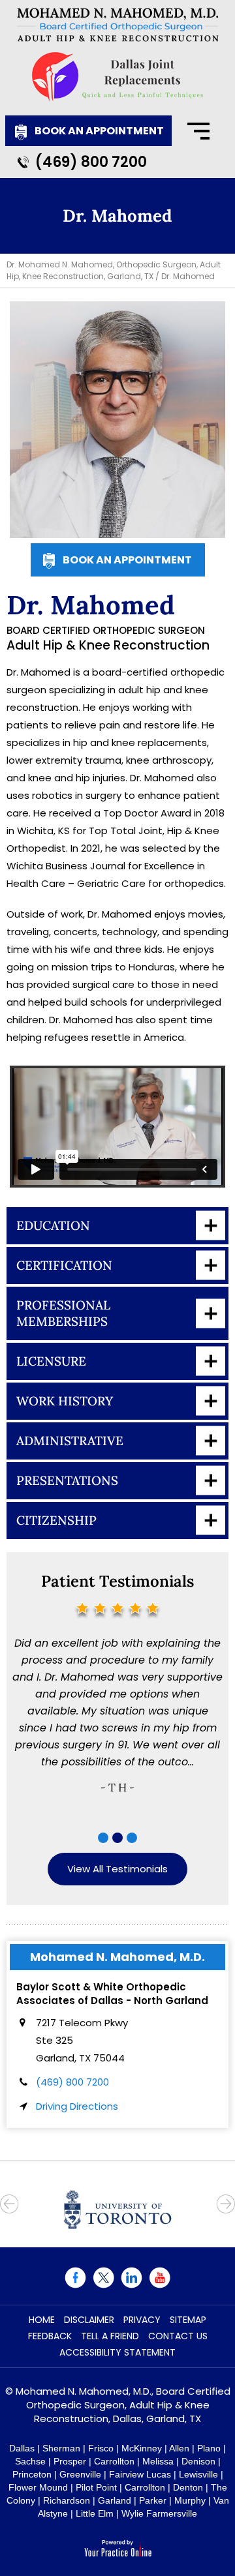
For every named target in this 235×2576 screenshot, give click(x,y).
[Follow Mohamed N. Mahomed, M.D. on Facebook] (75, 2278)
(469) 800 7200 (91, 162)
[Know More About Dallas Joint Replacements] (117, 77)
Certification (64, 1265)
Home (42, 2320)
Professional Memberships (63, 1313)
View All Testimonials (117, 1869)
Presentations (67, 1480)
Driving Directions (77, 2106)
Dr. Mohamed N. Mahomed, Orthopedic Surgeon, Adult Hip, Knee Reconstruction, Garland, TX (114, 270)
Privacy (142, 2320)
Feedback (50, 2336)
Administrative (70, 1441)
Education (53, 1225)
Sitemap (188, 2320)
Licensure (51, 1361)
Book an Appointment (99, 131)
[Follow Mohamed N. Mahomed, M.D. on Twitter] (103, 2278)
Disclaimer (89, 2320)
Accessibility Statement (117, 2352)
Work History (65, 1401)
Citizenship (56, 1520)
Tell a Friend (110, 2336)
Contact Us (178, 2336)
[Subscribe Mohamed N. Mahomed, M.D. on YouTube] (160, 2278)
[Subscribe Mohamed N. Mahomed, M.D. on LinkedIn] (132, 2278)
